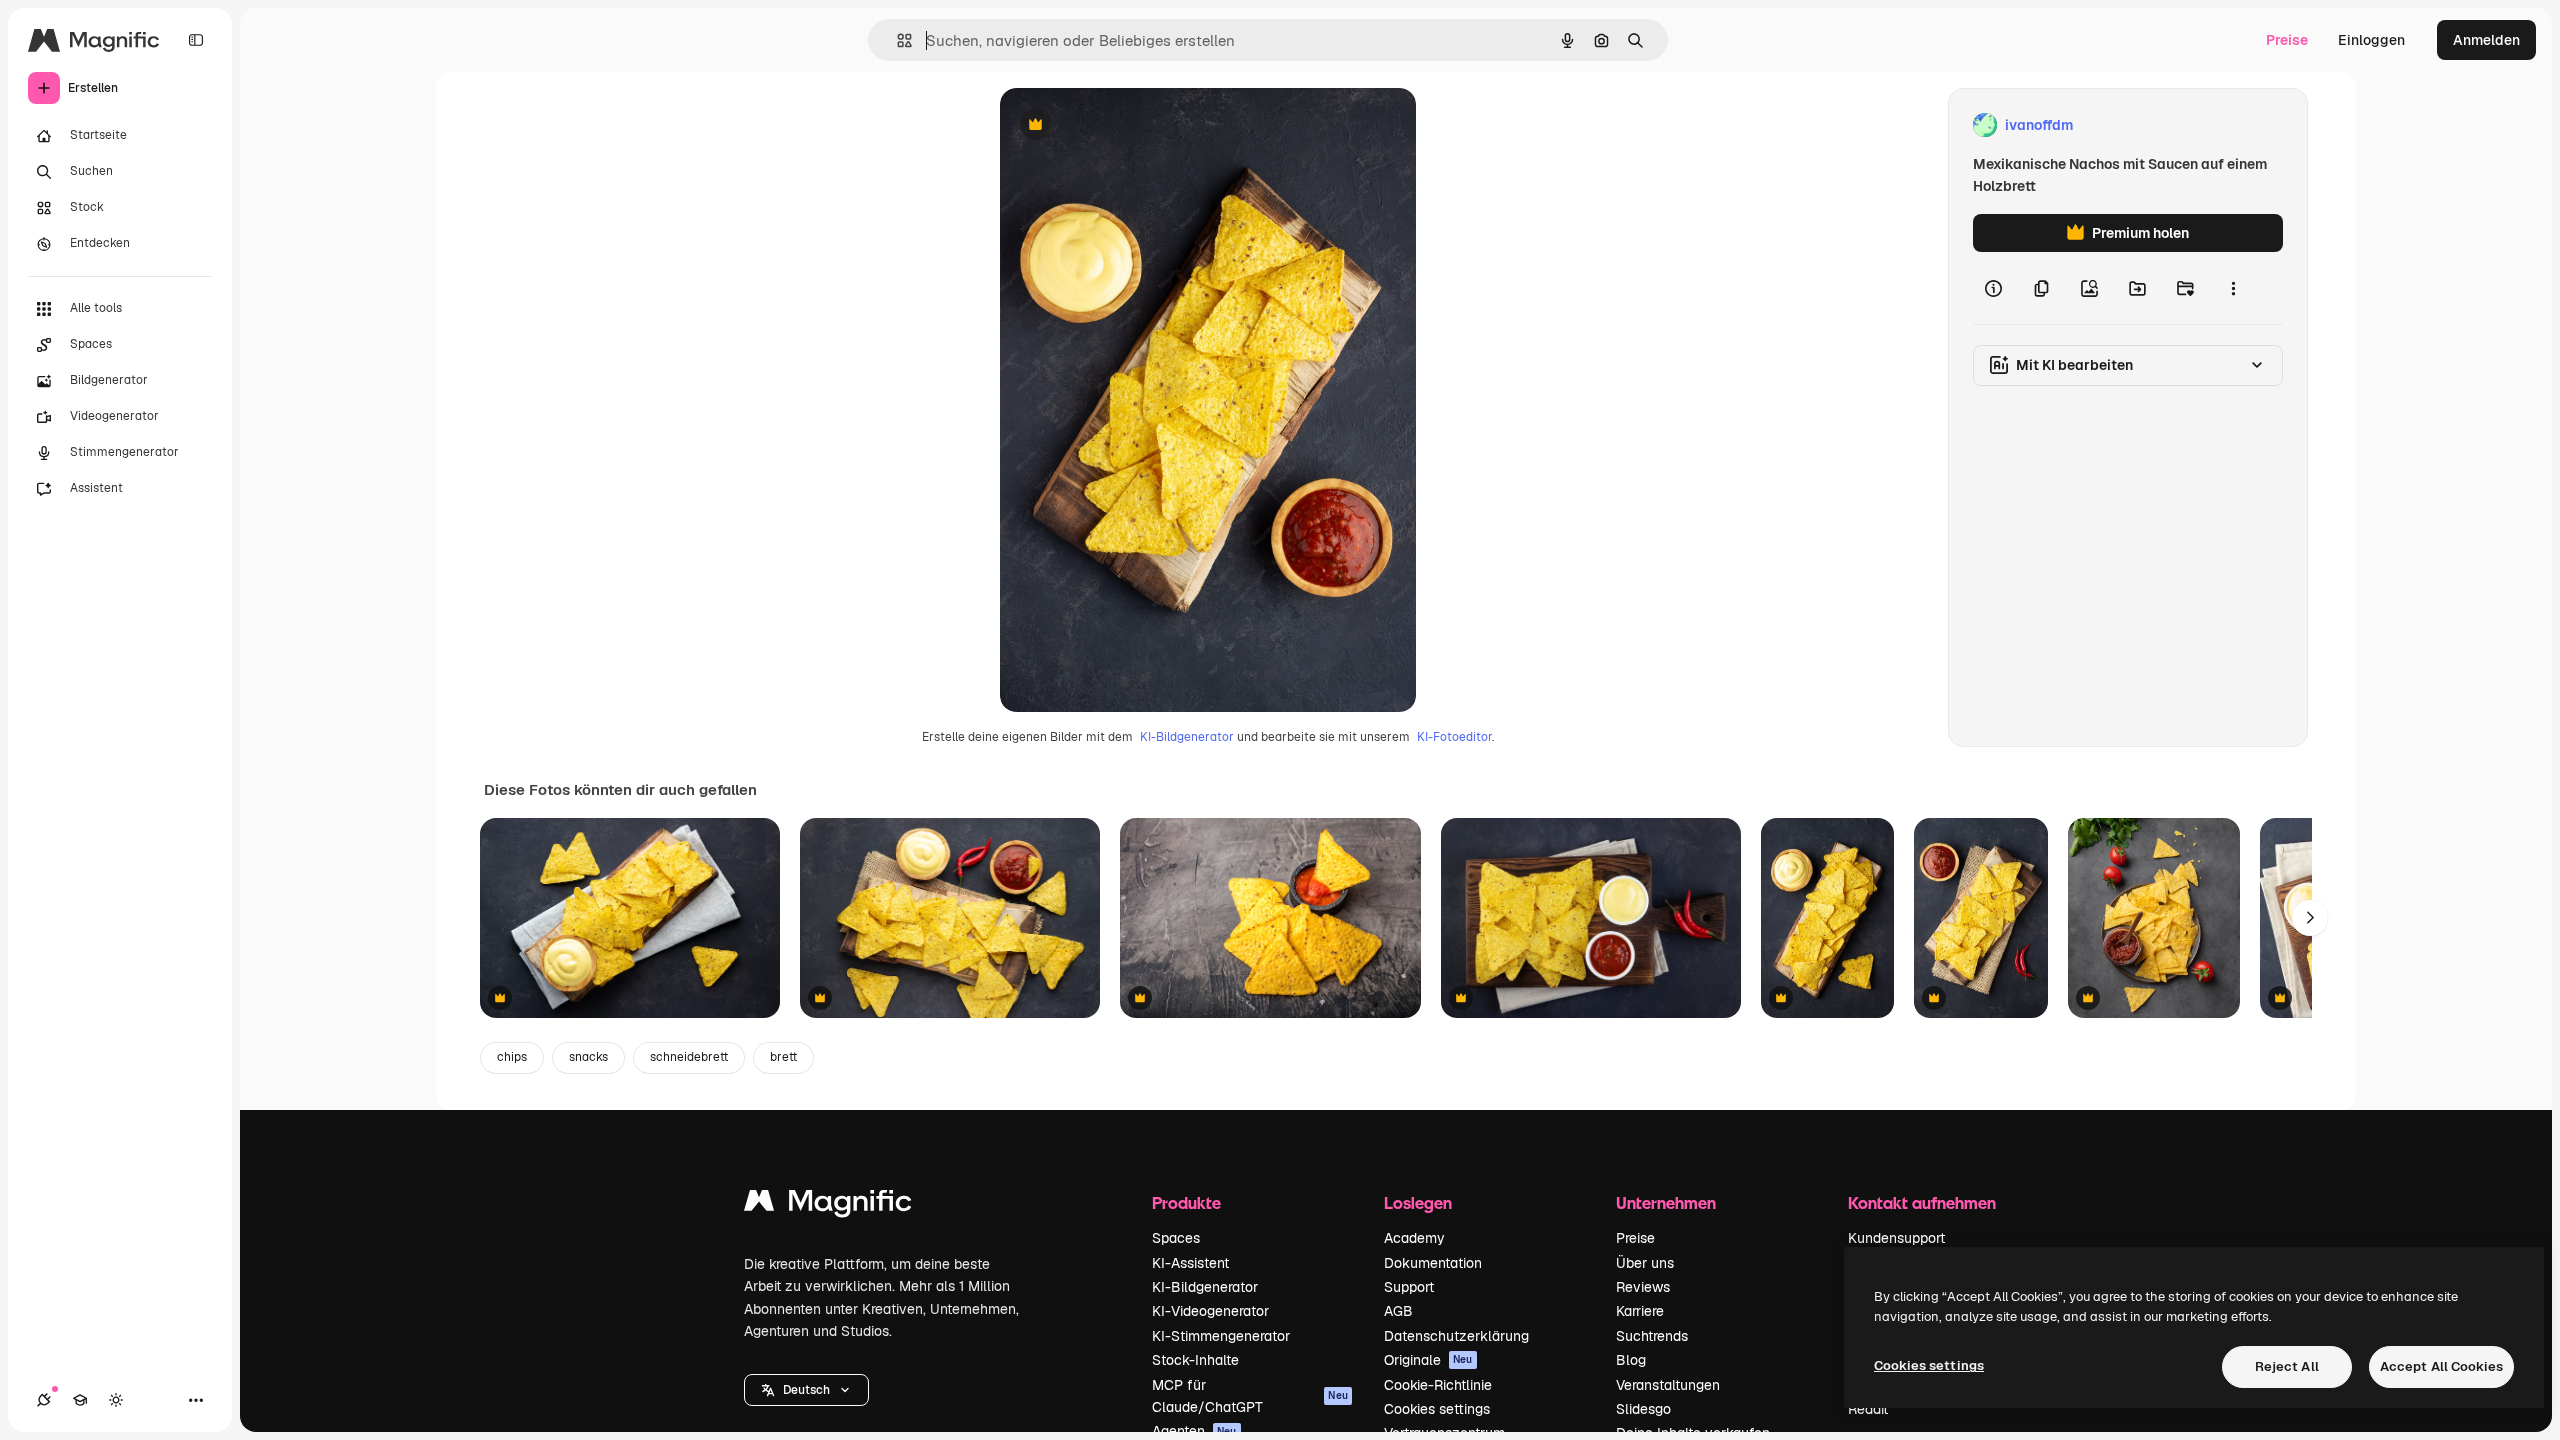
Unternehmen (1666, 1202)
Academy (1414, 1238)
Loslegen (1418, 1202)
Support (1409, 1287)
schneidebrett (689, 1057)
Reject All (2287, 1366)
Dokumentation (1433, 1263)
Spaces (1176, 1238)
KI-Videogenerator (1210, 1311)
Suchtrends (1652, 1336)
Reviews (1643, 1287)
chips (512, 1057)
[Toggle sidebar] (196, 40)
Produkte (1186, 1202)
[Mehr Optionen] (2233, 288)
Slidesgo (1643, 1409)
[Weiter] (2310, 918)
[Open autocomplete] (896, 40)
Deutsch (806, 1390)
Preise (2287, 40)
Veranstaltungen (1668, 1385)
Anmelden (2486, 40)
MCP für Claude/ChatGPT (1250, 1396)
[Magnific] (828, 1205)
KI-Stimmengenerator (1221, 1336)
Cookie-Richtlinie (1438, 1385)
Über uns (1645, 1263)
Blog (1631, 1360)
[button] (806, 1390)
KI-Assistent (1190, 1263)
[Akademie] (80, 1400)
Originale (1428, 1360)
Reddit (1868, 1409)
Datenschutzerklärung (1456, 1336)
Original (1128, 125)
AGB (1398, 1311)
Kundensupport (1896, 1238)
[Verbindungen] (44, 1400)
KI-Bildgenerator (1187, 737)
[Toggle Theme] (116, 1400)
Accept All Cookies (2441, 1366)
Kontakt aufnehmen (1922, 1202)
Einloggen (2371, 40)
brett (783, 1057)
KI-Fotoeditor (1454, 737)
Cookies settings (1437, 1409)
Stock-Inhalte (1195, 1360)
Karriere (1640, 1311)
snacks (588, 1057)
